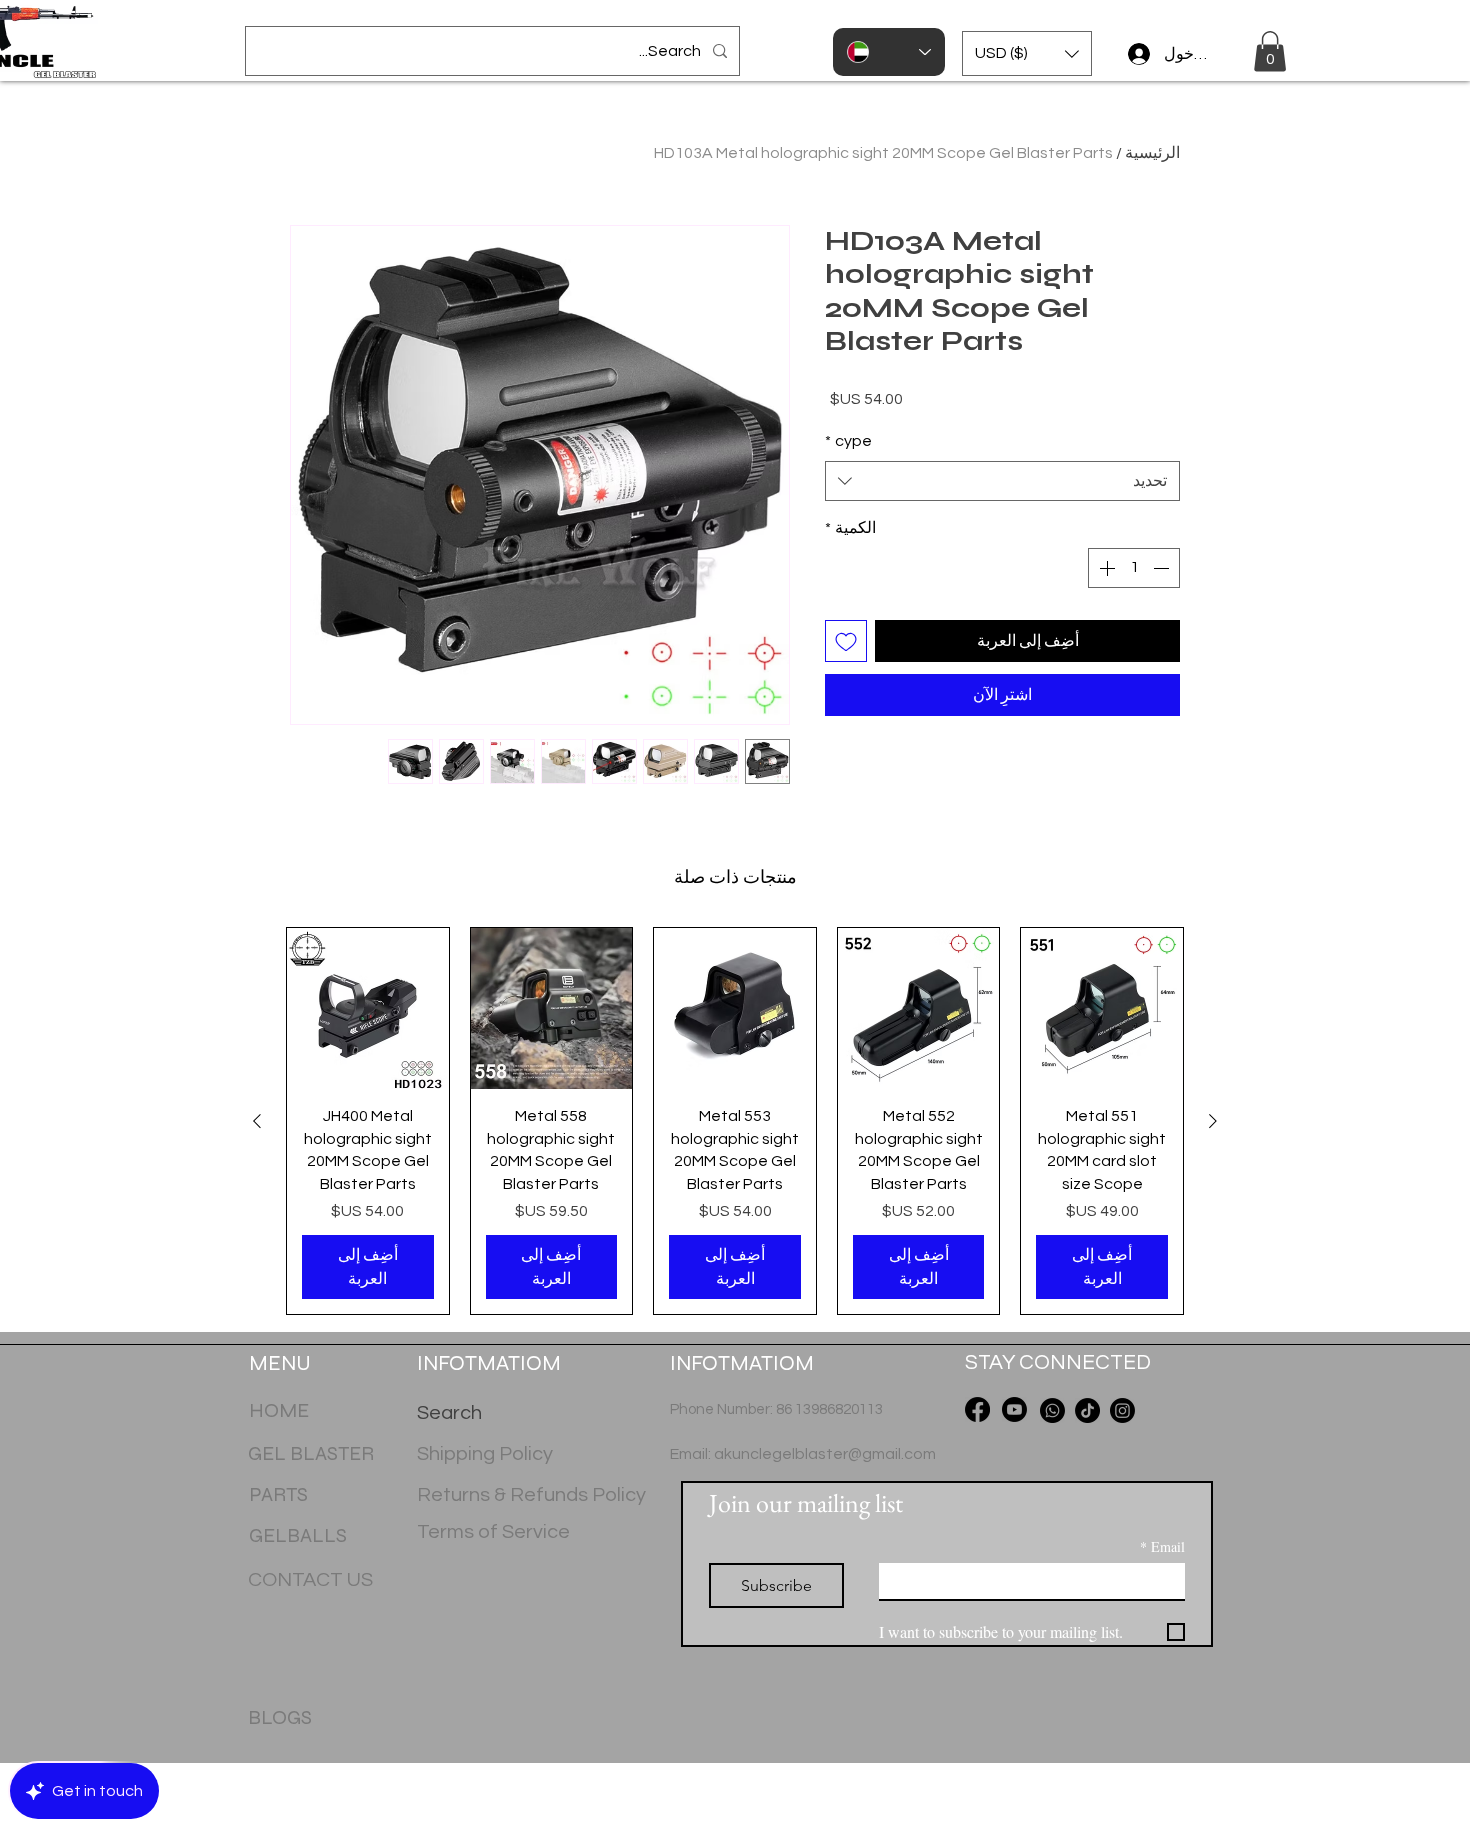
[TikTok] (1087, 1410)
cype (848, 473)
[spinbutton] (1134, 600)
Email (1162, 1546)
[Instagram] (1122, 1410)
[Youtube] (1014, 1409)
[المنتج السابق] (1213, 1121)
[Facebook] (977, 1409)
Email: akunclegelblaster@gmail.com (803, 1454)
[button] (1027, 53)
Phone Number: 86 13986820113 (776, 1409)
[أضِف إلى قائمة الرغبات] (846, 673)
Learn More (864, 432)
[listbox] (1027, 53)
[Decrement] (1163, 600)
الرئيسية (1152, 153)
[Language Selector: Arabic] (889, 52)
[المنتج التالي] (257, 1121)
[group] (735, 1121)
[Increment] (1105, 600)
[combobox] (1002, 513)
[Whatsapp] (1052, 1410)
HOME (279, 1410)
